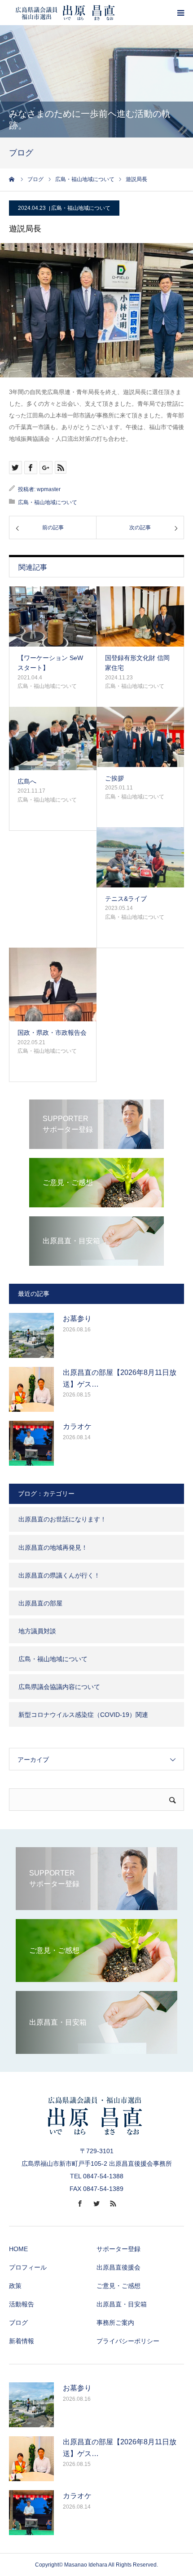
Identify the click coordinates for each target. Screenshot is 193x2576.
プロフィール (28, 2267)
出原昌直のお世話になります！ (62, 1519)
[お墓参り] (31, 1335)
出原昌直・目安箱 (122, 2304)
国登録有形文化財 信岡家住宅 (137, 663)
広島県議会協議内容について (59, 1687)
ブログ (18, 2323)
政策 (15, 2286)
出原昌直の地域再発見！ (53, 1547)
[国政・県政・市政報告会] (53, 985)
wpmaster (49, 489)
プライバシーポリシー (128, 2341)
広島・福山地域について (81, 208)
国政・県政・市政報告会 (52, 1033)
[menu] (180, 13)
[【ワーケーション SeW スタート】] (53, 616)
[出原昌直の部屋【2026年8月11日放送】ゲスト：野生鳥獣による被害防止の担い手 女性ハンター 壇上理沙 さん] (31, 1389)
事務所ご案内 (115, 2323)
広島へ (27, 781)
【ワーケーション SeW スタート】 (50, 663)
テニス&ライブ (126, 899)
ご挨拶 (114, 778)
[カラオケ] (31, 1443)
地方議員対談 (37, 1631)
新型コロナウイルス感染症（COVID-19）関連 (83, 1715)
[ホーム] (12, 179)
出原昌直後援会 (118, 2267)
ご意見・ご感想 (118, 2286)
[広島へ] (53, 738)
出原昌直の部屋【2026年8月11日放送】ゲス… (120, 1378)
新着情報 (22, 2341)
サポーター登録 (118, 2249)
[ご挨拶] (140, 737)
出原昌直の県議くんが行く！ (59, 1575)
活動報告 (22, 2304)
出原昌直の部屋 (40, 1603)
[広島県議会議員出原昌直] (65, 13)
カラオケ (77, 1426)
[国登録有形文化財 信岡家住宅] (140, 616)
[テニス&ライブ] (140, 857)
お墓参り (77, 1319)
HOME (18, 2249)
